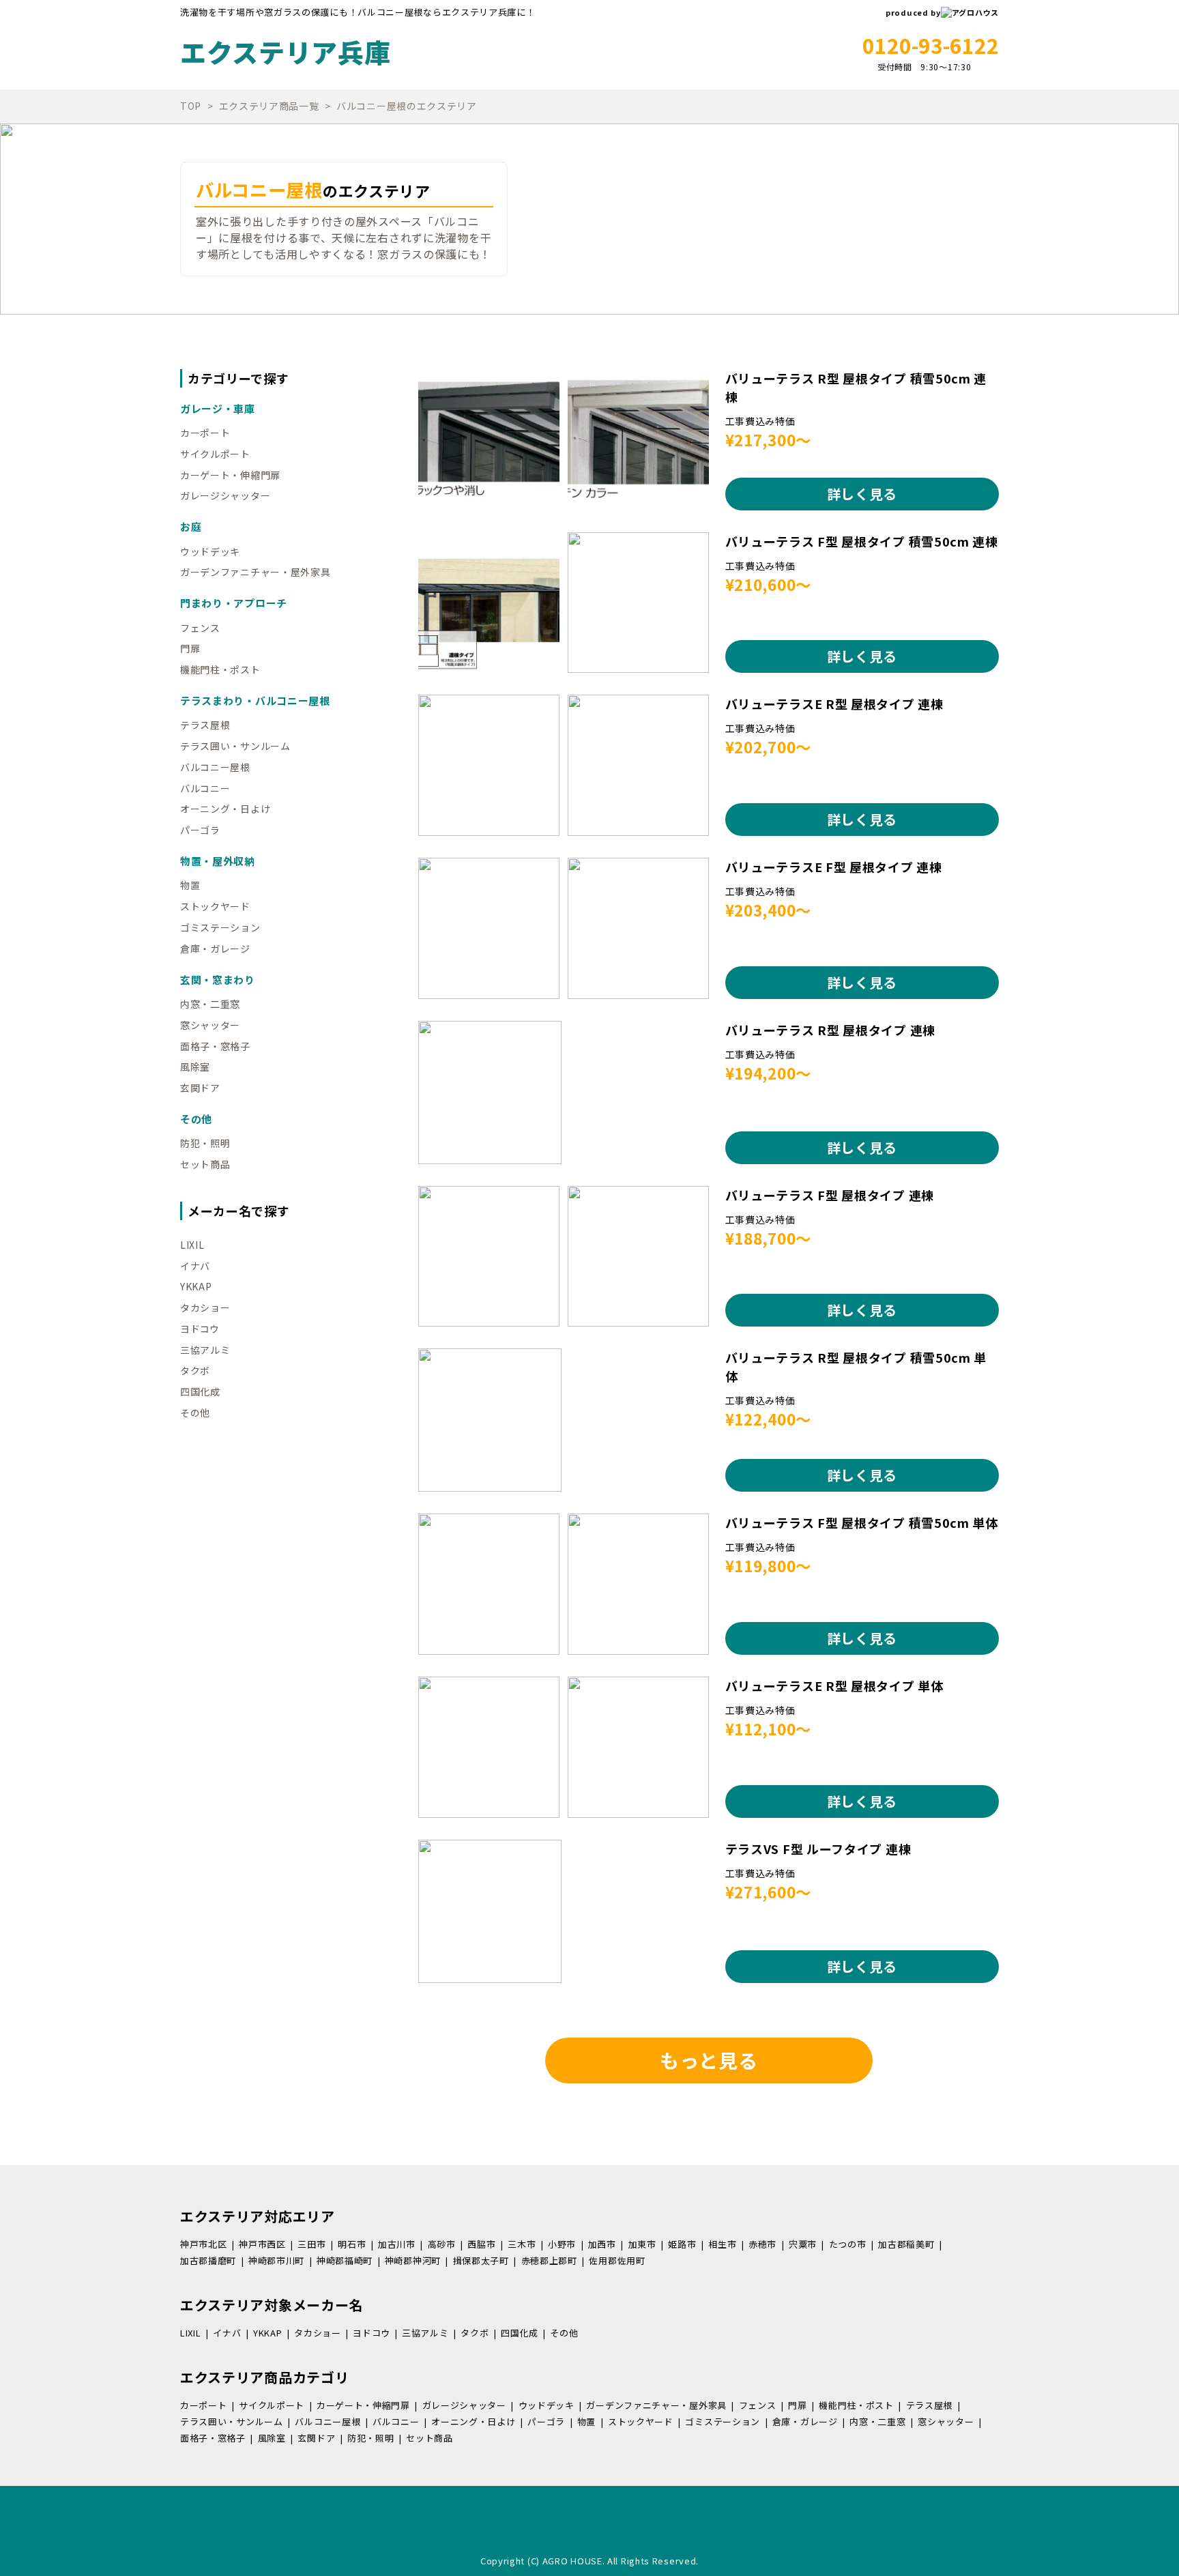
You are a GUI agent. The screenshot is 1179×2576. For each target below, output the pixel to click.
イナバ (195, 1266)
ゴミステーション (220, 927)
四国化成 (200, 1391)
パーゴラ (200, 830)
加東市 (642, 2244)
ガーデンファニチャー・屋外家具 (256, 572)
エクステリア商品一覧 (269, 106)
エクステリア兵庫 (286, 52)
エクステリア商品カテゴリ (264, 2377)
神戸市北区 (204, 2244)
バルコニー (205, 788)
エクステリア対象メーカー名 (272, 2305)
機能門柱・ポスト (220, 669)
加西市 (602, 2244)
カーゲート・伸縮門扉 (230, 475)
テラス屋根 (205, 725)
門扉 (190, 648)
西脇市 (481, 2244)
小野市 (562, 2244)
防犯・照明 (205, 1143)
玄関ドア (200, 1088)
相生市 (722, 2244)
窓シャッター (210, 1025)
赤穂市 (762, 2244)
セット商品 (205, 1164)
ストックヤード (215, 906)
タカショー (205, 1307)
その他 (195, 1413)
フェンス (200, 628)
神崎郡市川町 (276, 2260)
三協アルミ (205, 1350)
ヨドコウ (200, 1329)
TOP (191, 106)
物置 (190, 885)
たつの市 (848, 2244)
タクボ (195, 1370)
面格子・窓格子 (215, 1046)
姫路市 (682, 2244)
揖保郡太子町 (481, 2260)
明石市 (352, 2244)
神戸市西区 (262, 2244)
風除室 (195, 1067)
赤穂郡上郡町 (549, 2260)
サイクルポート (215, 454)
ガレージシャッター (225, 495)
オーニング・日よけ (225, 809)
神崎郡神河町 (413, 2260)
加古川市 (397, 2244)
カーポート (205, 433)
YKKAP (196, 1286)
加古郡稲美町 (906, 2244)
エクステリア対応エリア (258, 2216)
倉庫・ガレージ (215, 949)
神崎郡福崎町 (345, 2260)
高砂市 (442, 2244)
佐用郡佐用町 (617, 2260)
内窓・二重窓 (210, 1004)
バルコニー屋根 (215, 767)
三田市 (311, 2244)
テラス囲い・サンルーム (235, 746)
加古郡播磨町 (208, 2260)
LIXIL (192, 1245)
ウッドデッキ (210, 551)
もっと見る (709, 2060)
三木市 (522, 2244)
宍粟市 (803, 2244)
